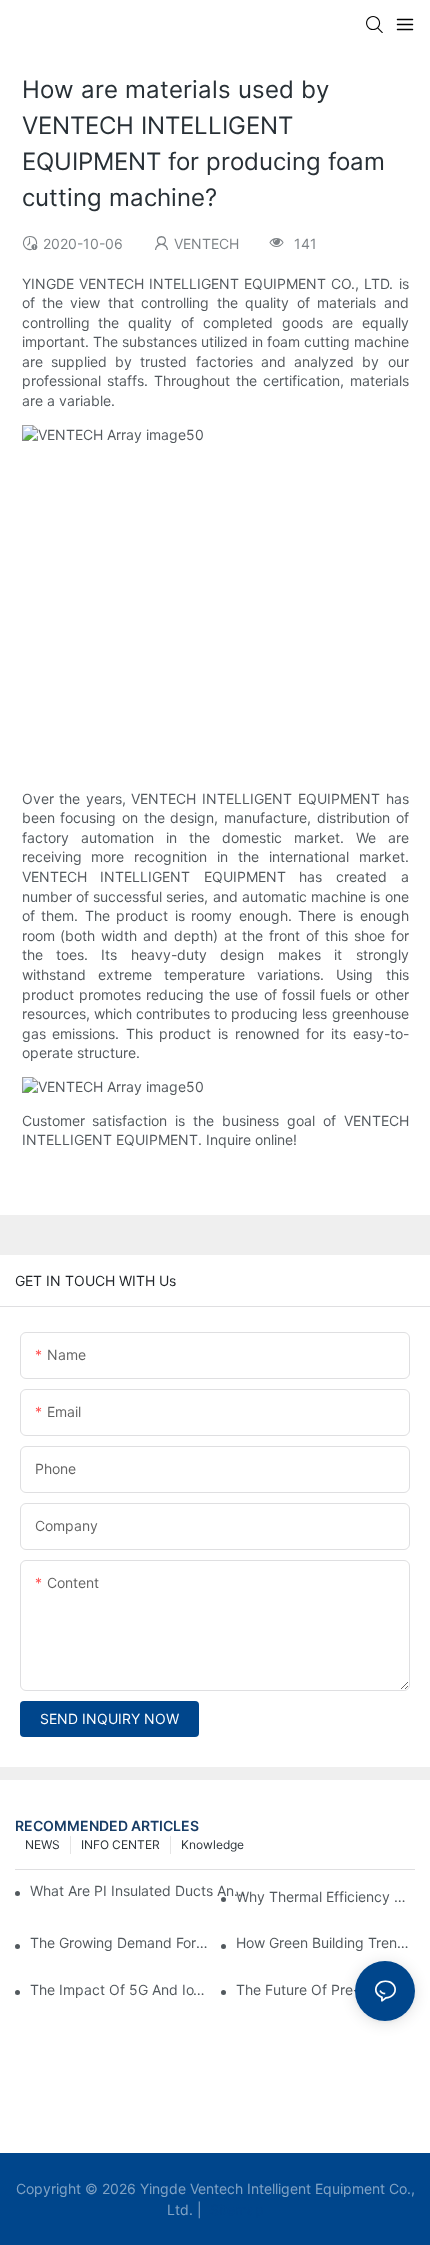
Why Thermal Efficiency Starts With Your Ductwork (325, 1896)
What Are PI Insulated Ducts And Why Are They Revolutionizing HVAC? (141, 1890)
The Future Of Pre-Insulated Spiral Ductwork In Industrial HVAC (325, 1989)
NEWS (42, 1844)
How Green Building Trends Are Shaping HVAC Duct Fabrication (325, 1942)
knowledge (212, 1844)
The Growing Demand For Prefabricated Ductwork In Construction (119, 1942)
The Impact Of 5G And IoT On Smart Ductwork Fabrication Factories (119, 1989)
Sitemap (235, 2209)
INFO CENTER (120, 1844)
